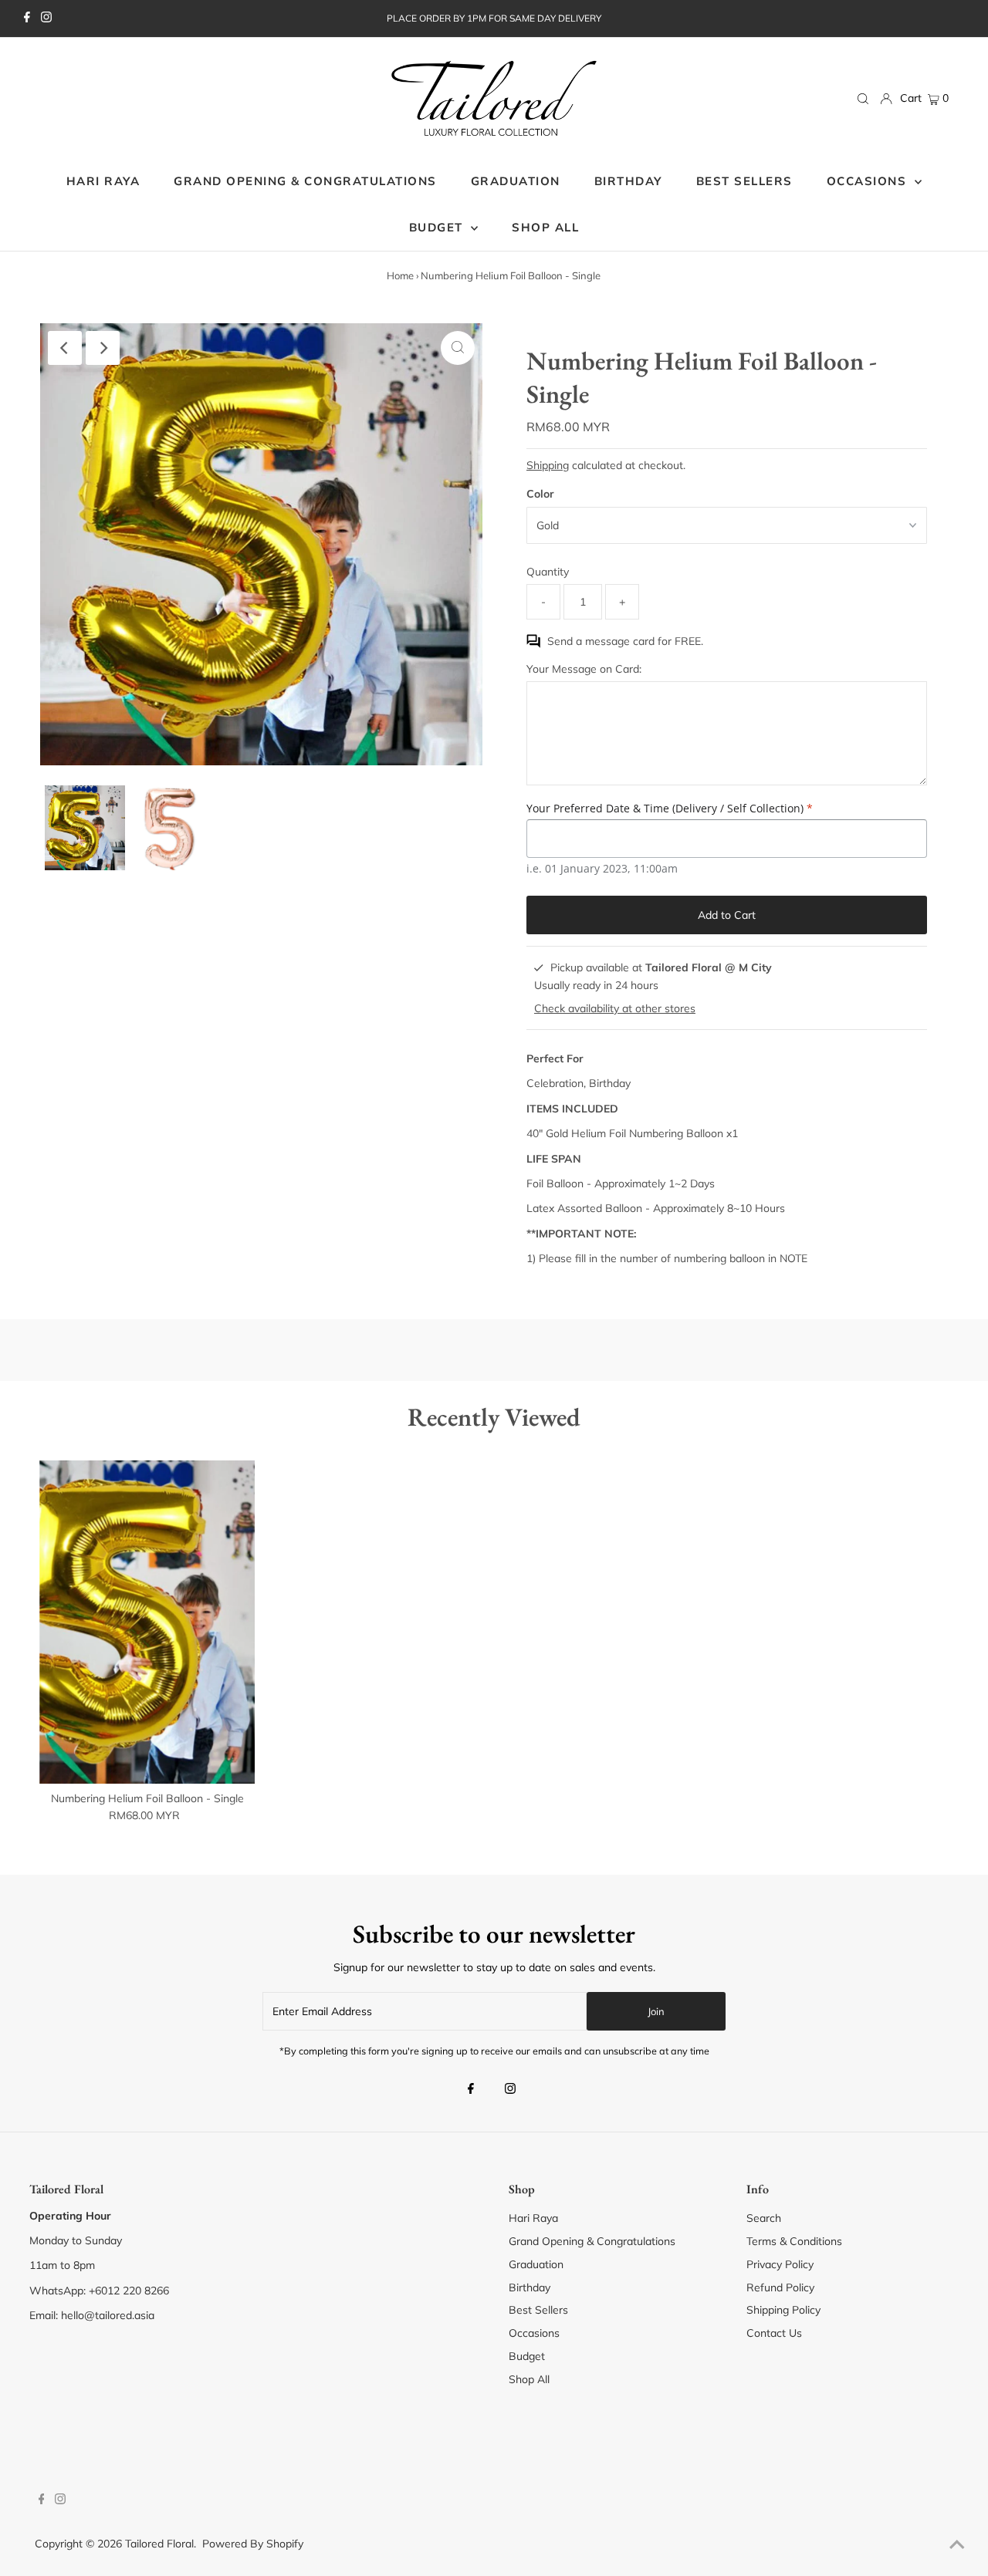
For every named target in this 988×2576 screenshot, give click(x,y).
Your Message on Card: (584, 669)
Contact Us (774, 2333)
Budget (527, 2356)
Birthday (530, 2287)
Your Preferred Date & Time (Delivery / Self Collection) (670, 808)
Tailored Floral (159, 2544)
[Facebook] (27, 19)
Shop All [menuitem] (545, 227)
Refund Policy (780, 2287)
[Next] (103, 348)
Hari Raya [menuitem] (103, 181)
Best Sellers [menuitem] (744, 181)
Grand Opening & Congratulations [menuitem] (305, 181)
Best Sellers (538, 2310)
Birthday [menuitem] (628, 181)
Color (540, 494)
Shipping (548, 465)
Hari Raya (533, 2218)
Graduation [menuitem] (516, 181)
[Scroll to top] (957, 2545)
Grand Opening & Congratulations (592, 2241)
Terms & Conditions (794, 2241)
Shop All (529, 2379)
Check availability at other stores (615, 1008)
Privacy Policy (780, 2264)
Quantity (548, 572)
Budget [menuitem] (438, 227)
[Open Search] (863, 99)
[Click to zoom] (458, 348)
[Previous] (65, 348)
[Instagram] (46, 19)
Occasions (869, 181)
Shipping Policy (783, 2310)
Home (400, 275)
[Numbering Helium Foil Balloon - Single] (147, 1622)
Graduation (536, 2264)
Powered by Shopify (253, 2544)
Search (764, 2218)
